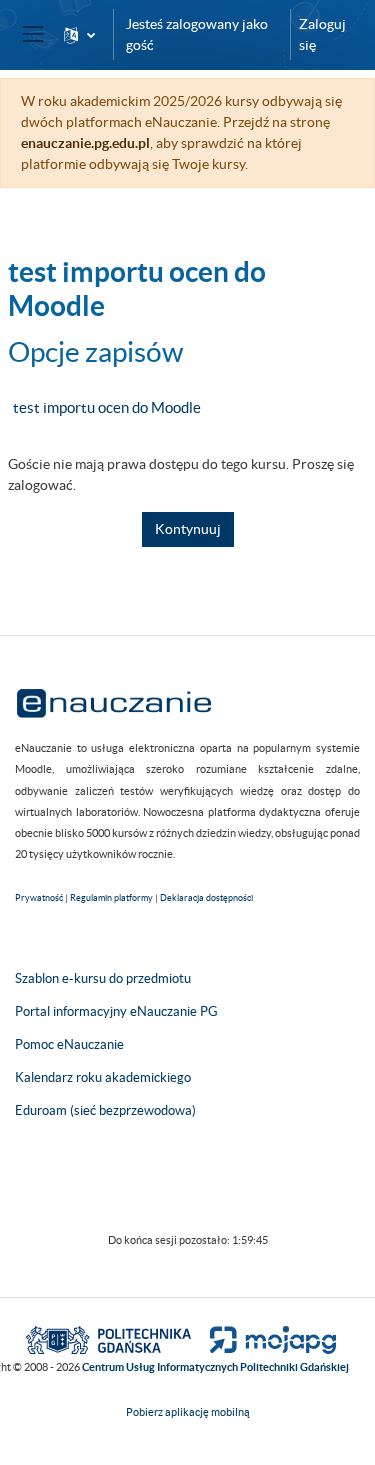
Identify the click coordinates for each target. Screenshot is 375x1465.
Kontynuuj (188, 529)
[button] (79, 34)
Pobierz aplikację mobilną (188, 1412)
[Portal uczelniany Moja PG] (264, 1339)
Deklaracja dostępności (206, 898)
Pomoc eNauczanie (69, 1044)
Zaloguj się (322, 34)
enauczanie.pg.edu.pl (85, 143)
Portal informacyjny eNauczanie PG (116, 1011)
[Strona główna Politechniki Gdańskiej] (108, 1339)
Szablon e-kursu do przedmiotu (103, 978)
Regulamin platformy (111, 898)
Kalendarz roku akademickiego (103, 1077)
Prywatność (39, 898)
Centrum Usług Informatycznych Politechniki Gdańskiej (215, 1367)
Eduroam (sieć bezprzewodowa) (105, 1110)
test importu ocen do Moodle (107, 407)
